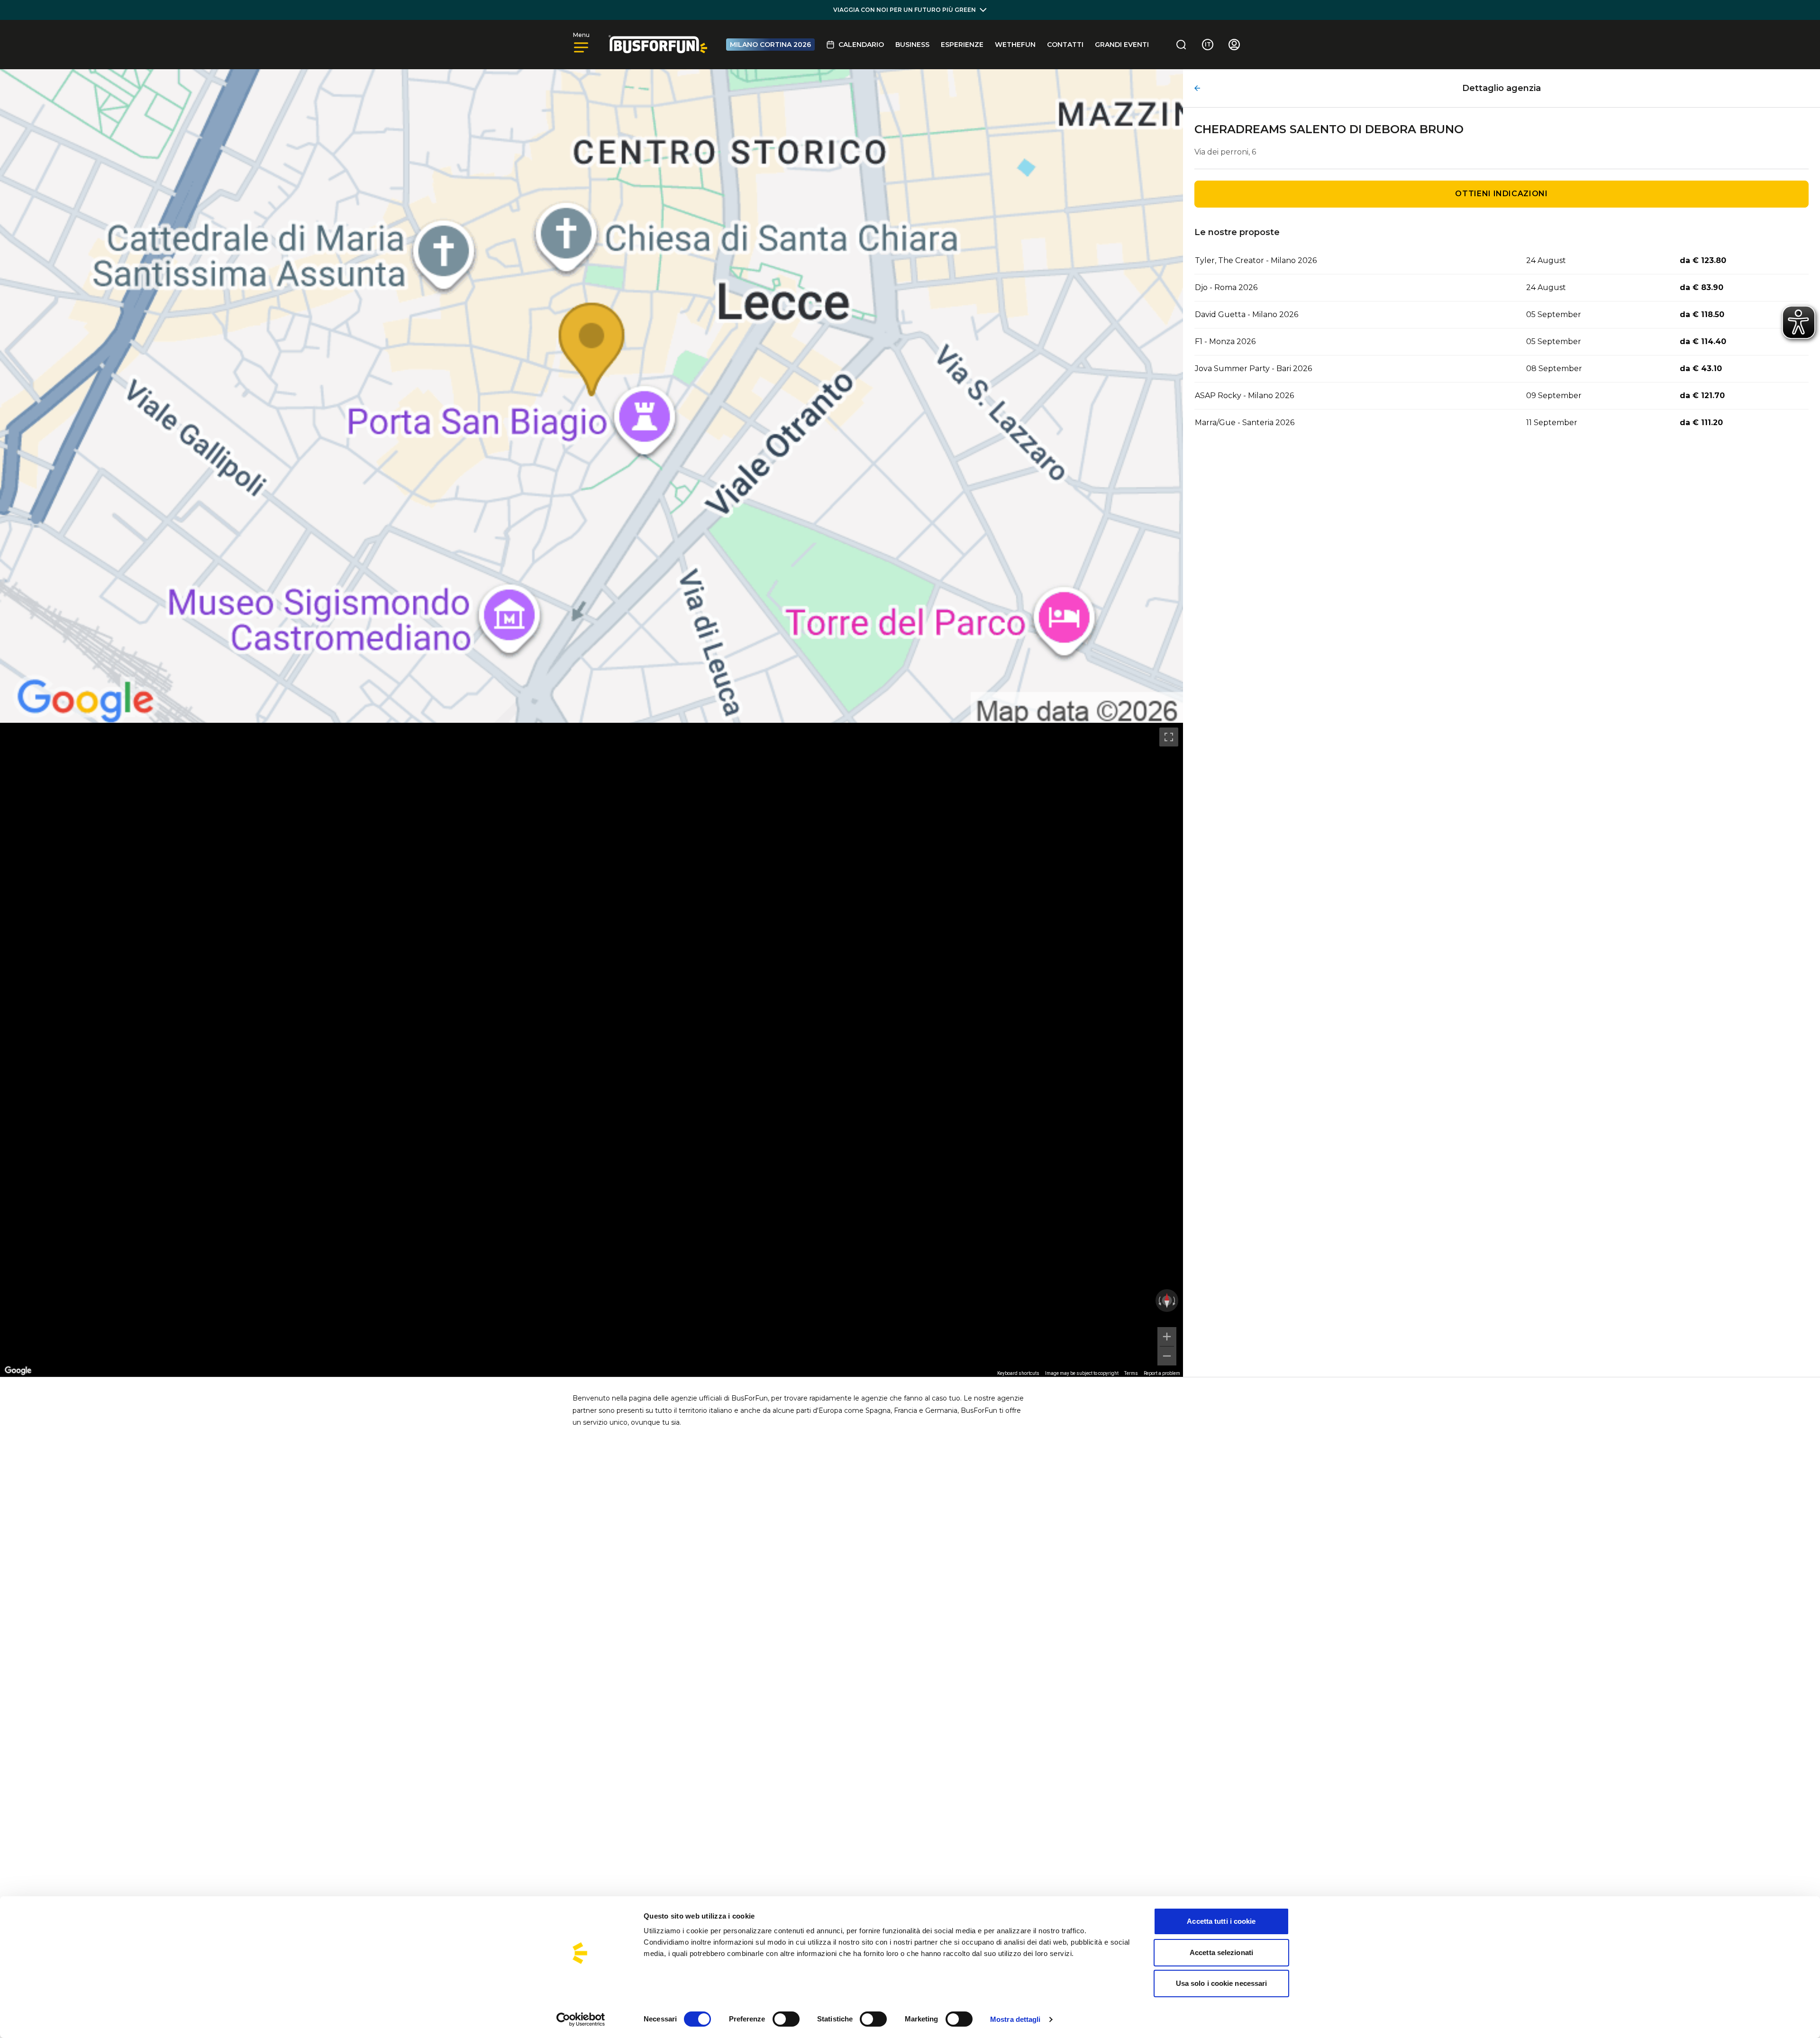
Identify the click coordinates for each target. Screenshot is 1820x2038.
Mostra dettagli (1015, 2019)
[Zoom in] (1167, 1337)
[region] (591, 1050)
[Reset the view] (1167, 1301)
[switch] (786, 2019)
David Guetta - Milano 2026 (1247, 314)
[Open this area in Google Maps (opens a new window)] (18, 1371)
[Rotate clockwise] (1175, 1301)
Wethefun (1015, 45)
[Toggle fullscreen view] (1169, 737)
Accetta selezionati (1221, 1952)
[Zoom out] (1167, 1356)
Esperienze (962, 45)
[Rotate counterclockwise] (1159, 1301)
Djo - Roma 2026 (1226, 287)
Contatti (1065, 45)
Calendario (861, 45)
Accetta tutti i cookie (1221, 1921)
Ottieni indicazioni (1501, 194)
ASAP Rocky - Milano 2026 (1244, 396)
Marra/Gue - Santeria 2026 (1245, 423)
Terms (1131, 1373)
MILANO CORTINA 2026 (770, 45)
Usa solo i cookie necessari (1222, 1983)
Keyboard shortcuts (1018, 1373)
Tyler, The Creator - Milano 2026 (1256, 260)
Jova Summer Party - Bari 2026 (1253, 368)
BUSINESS (912, 45)
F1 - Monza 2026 (1225, 341)
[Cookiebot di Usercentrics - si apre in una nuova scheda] (581, 2020)
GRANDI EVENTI (1122, 45)
